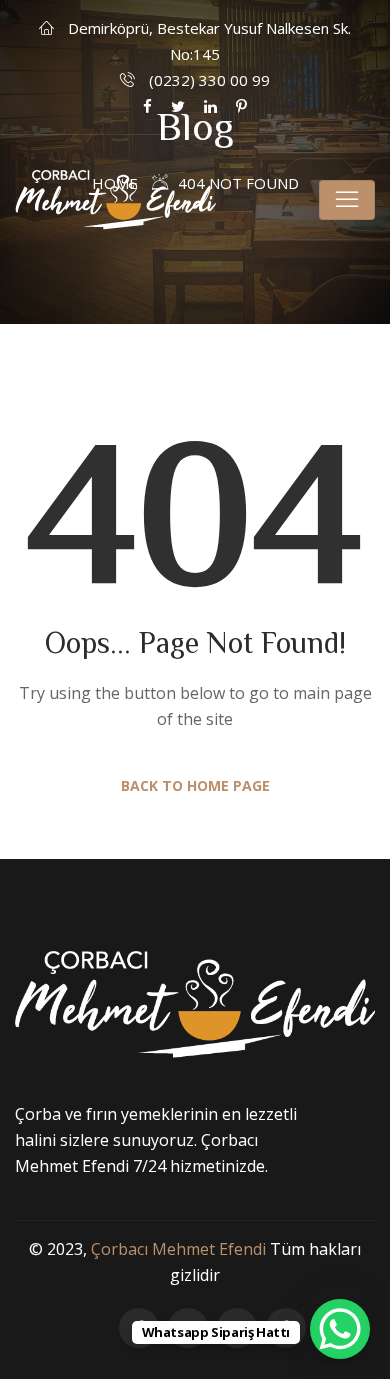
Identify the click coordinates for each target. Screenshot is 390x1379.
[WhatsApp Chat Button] (340, 1329)
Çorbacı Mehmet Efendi (178, 1249)
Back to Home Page (195, 785)
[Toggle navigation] (347, 200)
